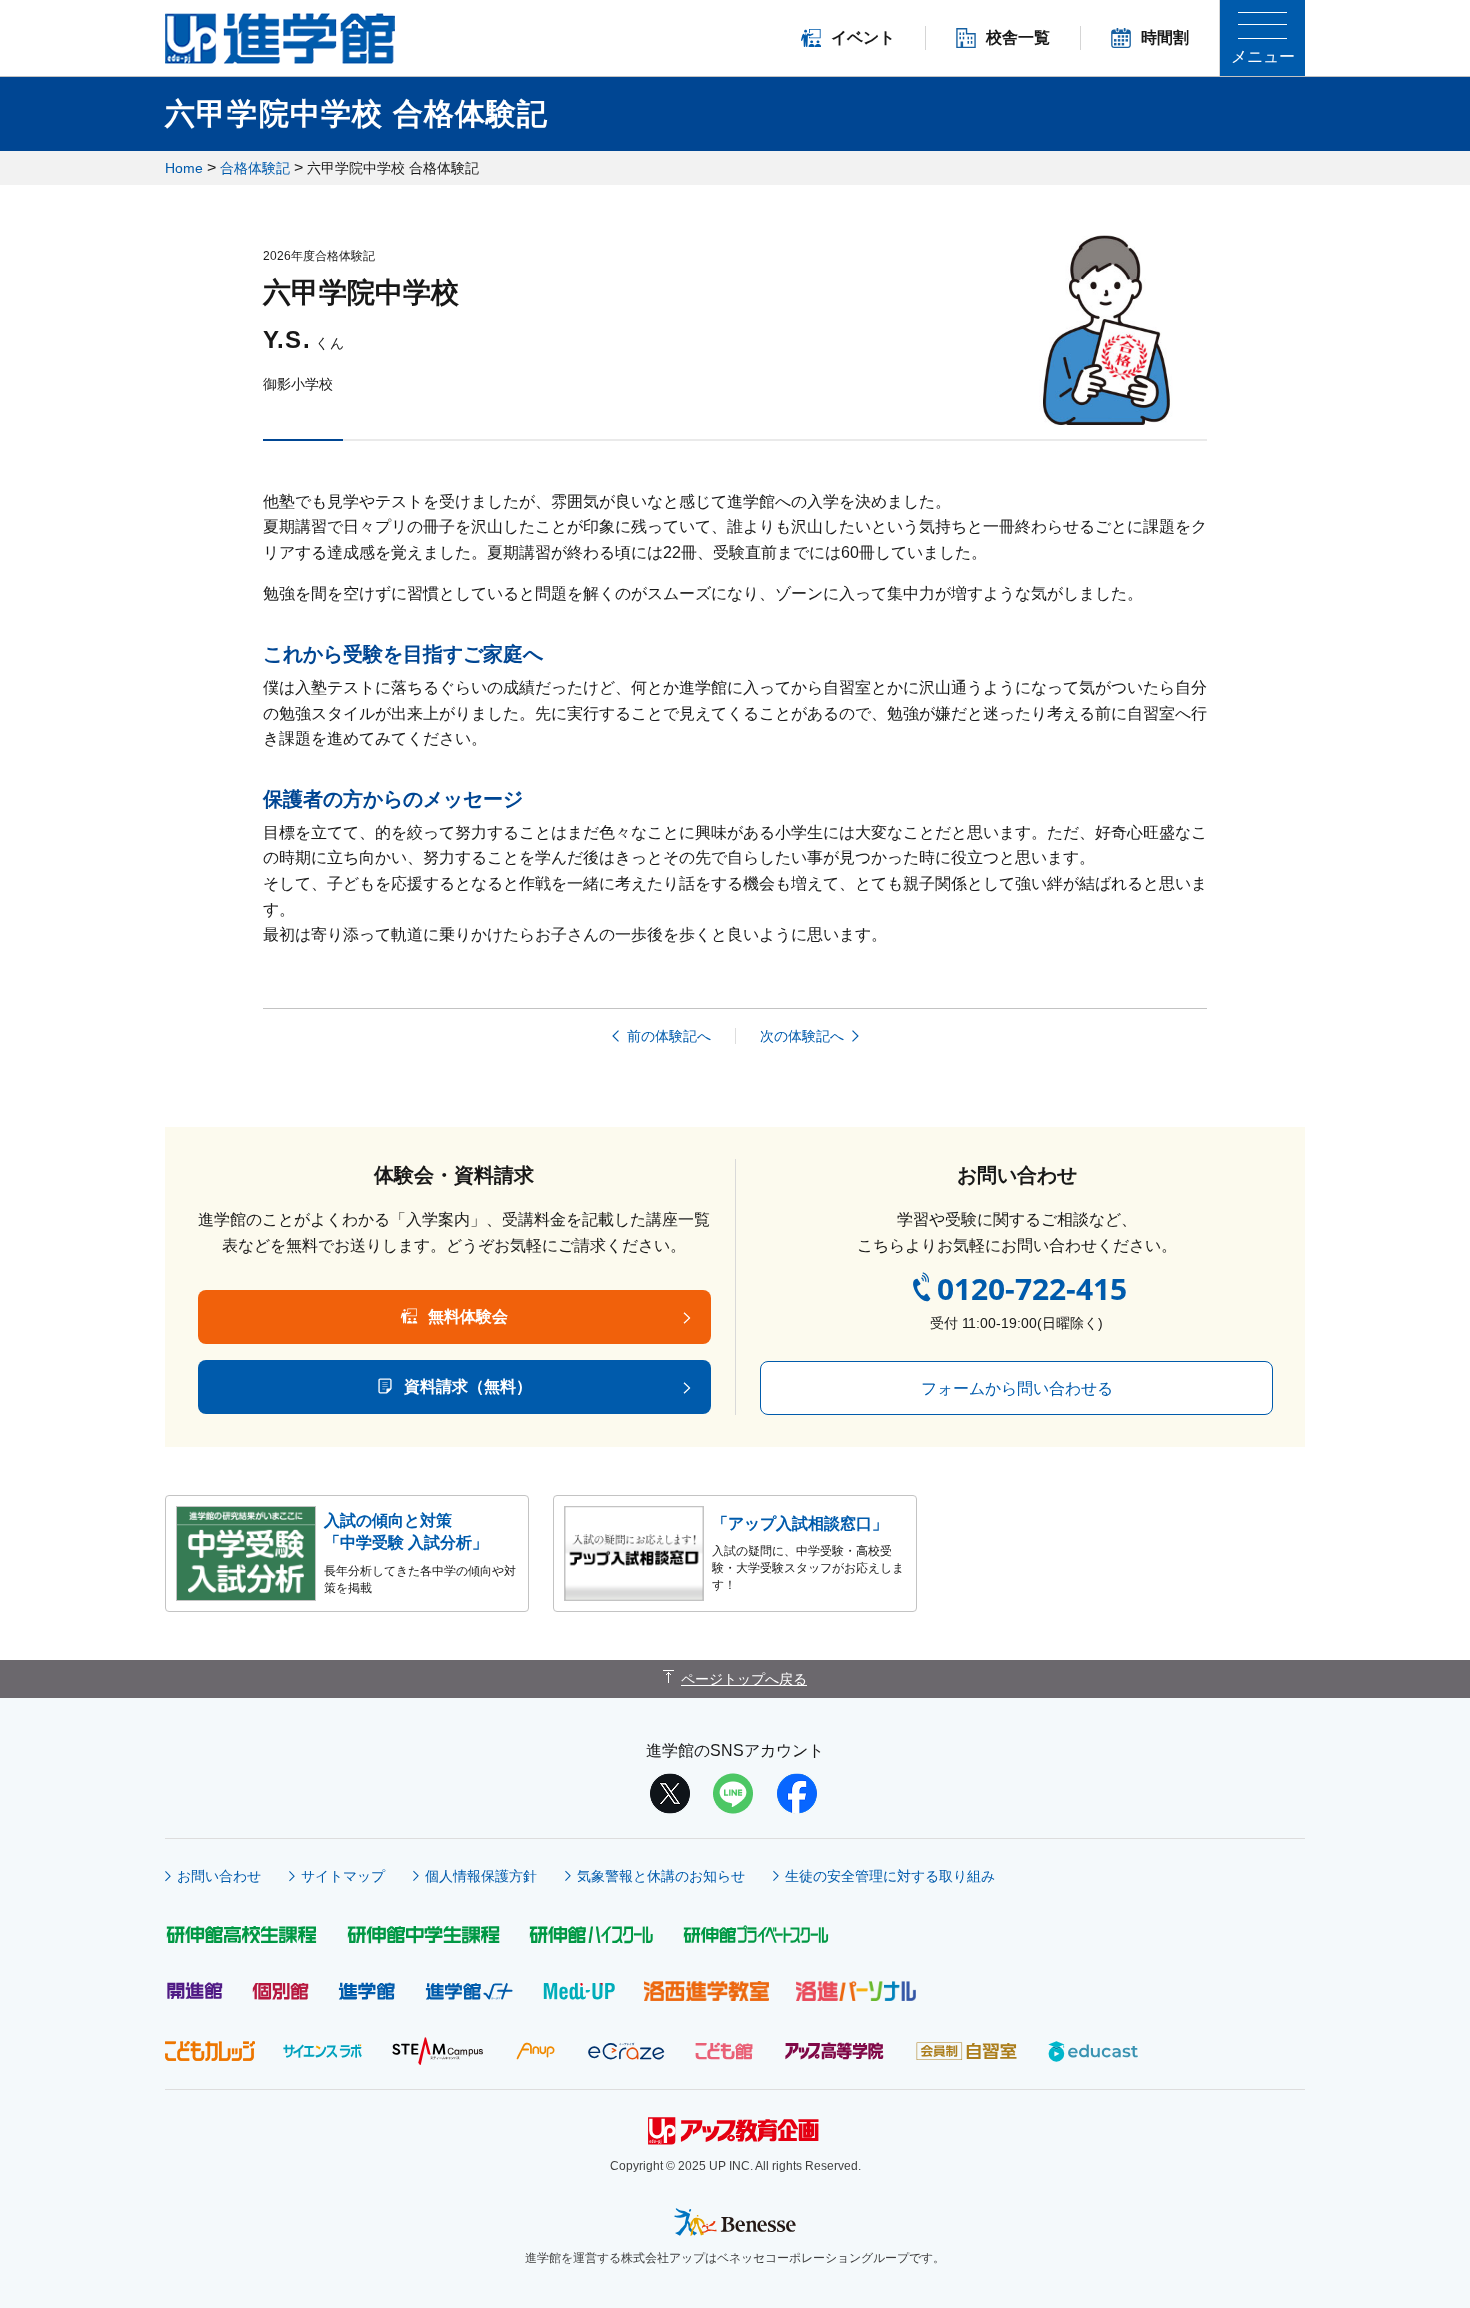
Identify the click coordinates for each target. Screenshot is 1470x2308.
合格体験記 (255, 168)
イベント (863, 37)
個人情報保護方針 (481, 1876)
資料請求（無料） (468, 1386)
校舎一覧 (1018, 37)
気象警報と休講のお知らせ (661, 1876)
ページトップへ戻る (744, 1679)
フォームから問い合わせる (1017, 1388)
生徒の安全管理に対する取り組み (890, 1876)
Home (184, 168)
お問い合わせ (219, 1876)
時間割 (1165, 37)
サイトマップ (343, 1876)
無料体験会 (468, 1316)
